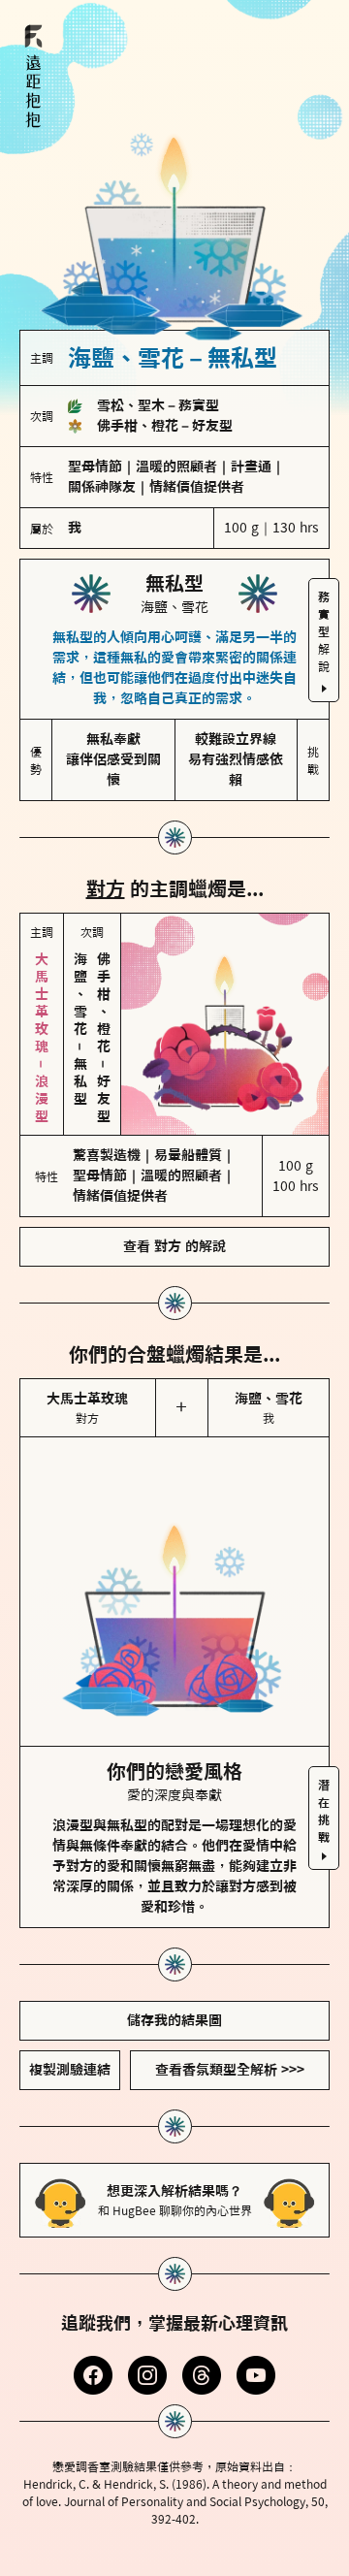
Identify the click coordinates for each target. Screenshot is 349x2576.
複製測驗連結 (70, 2070)
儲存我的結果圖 (174, 2020)
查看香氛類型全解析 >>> (230, 2070)
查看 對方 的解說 (174, 1246)
